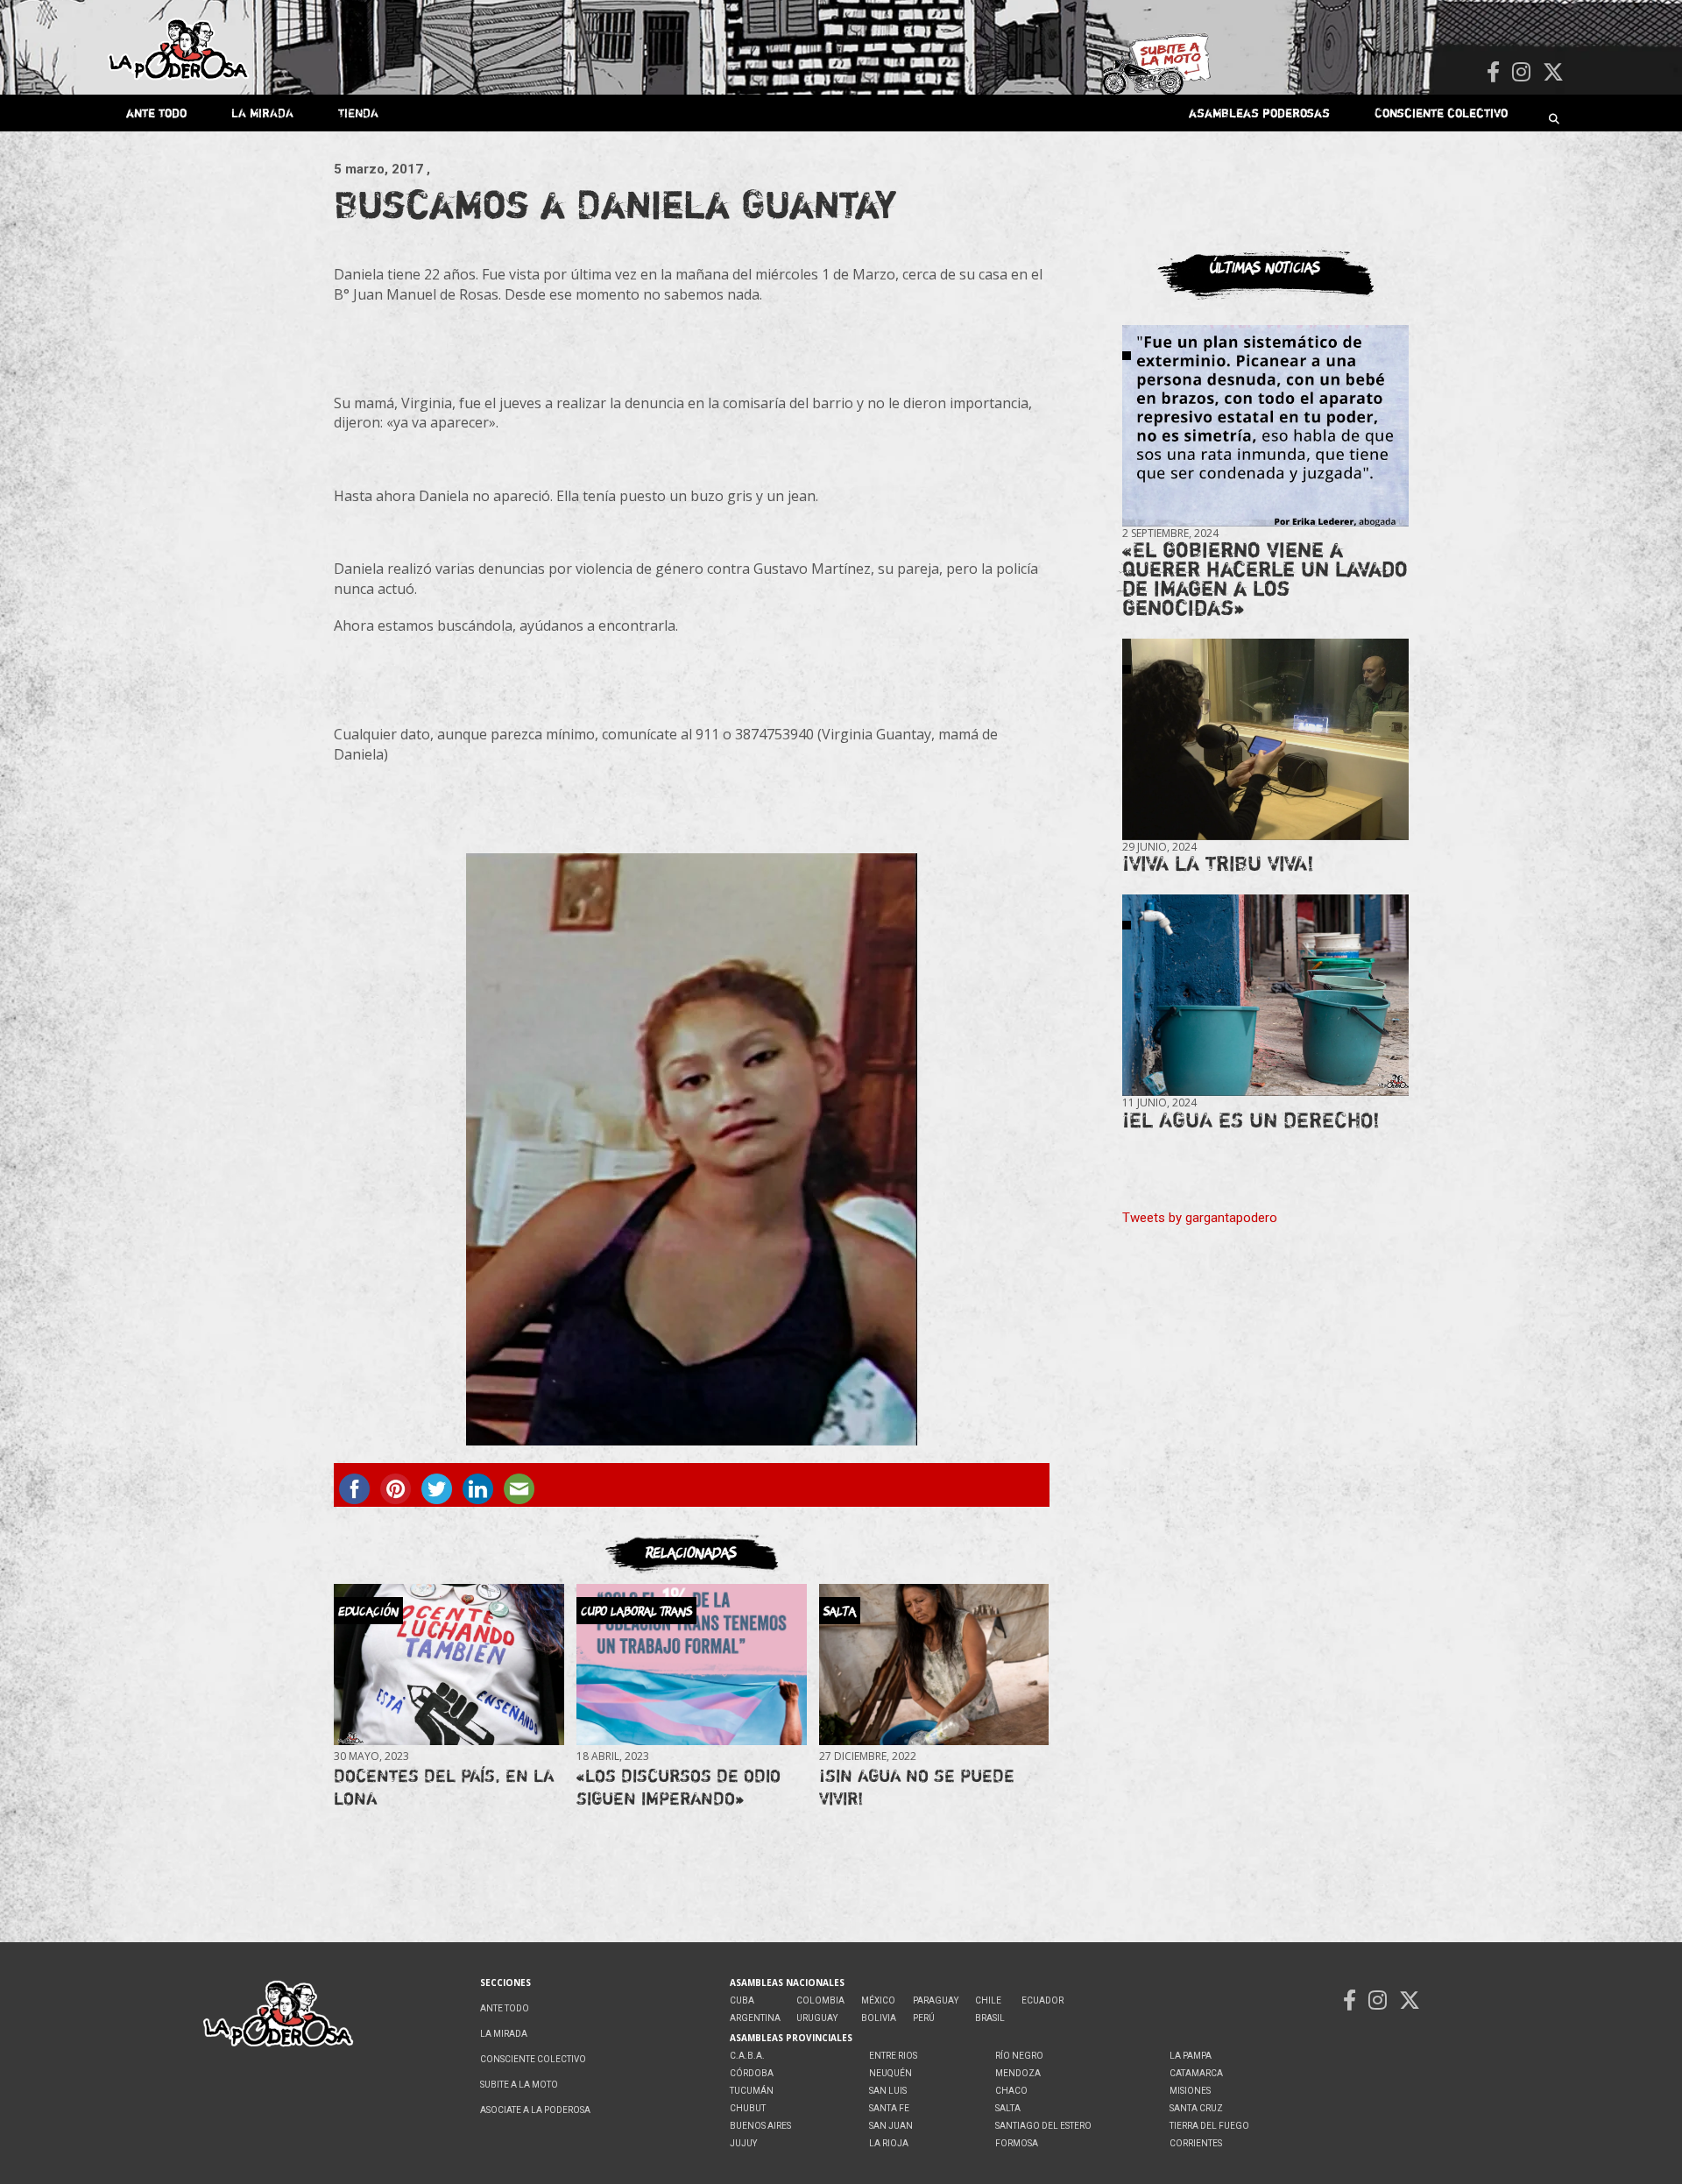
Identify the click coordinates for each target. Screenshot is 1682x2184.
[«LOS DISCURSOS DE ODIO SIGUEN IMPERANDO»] (691, 1665)
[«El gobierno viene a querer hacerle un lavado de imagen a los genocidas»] (1265, 426)
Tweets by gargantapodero (1200, 1218)
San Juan (891, 2126)
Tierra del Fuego (1209, 2126)
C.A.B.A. (747, 2056)
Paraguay (936, 2000)
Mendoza (1018, 2073)
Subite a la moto (519, 2085)
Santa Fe (889, 2108)
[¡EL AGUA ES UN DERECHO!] (1265, 996)
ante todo (156, 113)
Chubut (748, 2108)
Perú (924, 2018)
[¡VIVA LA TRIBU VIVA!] (1265, 740)
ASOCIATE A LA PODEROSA (535, 2110)
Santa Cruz (1196, 2108)
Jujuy (743, 2143)
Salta (1008, 2108)
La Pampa (1191, 2056)
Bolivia (879, 2018)
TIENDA (358, 113)
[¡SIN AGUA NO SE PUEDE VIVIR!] (934, 1665)
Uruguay (817, 2018)
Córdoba (752, 2073)
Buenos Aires (760, 2126)
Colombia (820, 2000)
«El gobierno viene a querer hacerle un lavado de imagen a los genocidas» (1265, 579)
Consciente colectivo (1441, 113)
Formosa (1017, 2143)
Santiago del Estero (1043, 2126)
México (878, 2000)
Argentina (755, 2018)
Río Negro (1019, 2056)
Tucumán (752, 2091)
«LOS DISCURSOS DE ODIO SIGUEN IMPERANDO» (678, 1787)
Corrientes (1196, 2143)
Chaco (1011, 2091)
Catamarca (1196, 2073)
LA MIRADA (262, 113)
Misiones (1190, 2091)
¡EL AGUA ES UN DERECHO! (1251, 1120)
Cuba (742, 2000)
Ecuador (1042, 2000)
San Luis (888, 2091)
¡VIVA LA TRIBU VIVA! (1218, 863)
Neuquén (890, 2073)
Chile (988, 2000)
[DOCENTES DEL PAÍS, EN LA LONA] (449, 1665)
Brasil (990, 2018)
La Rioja (889, 2143)
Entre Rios (893, 2056)
